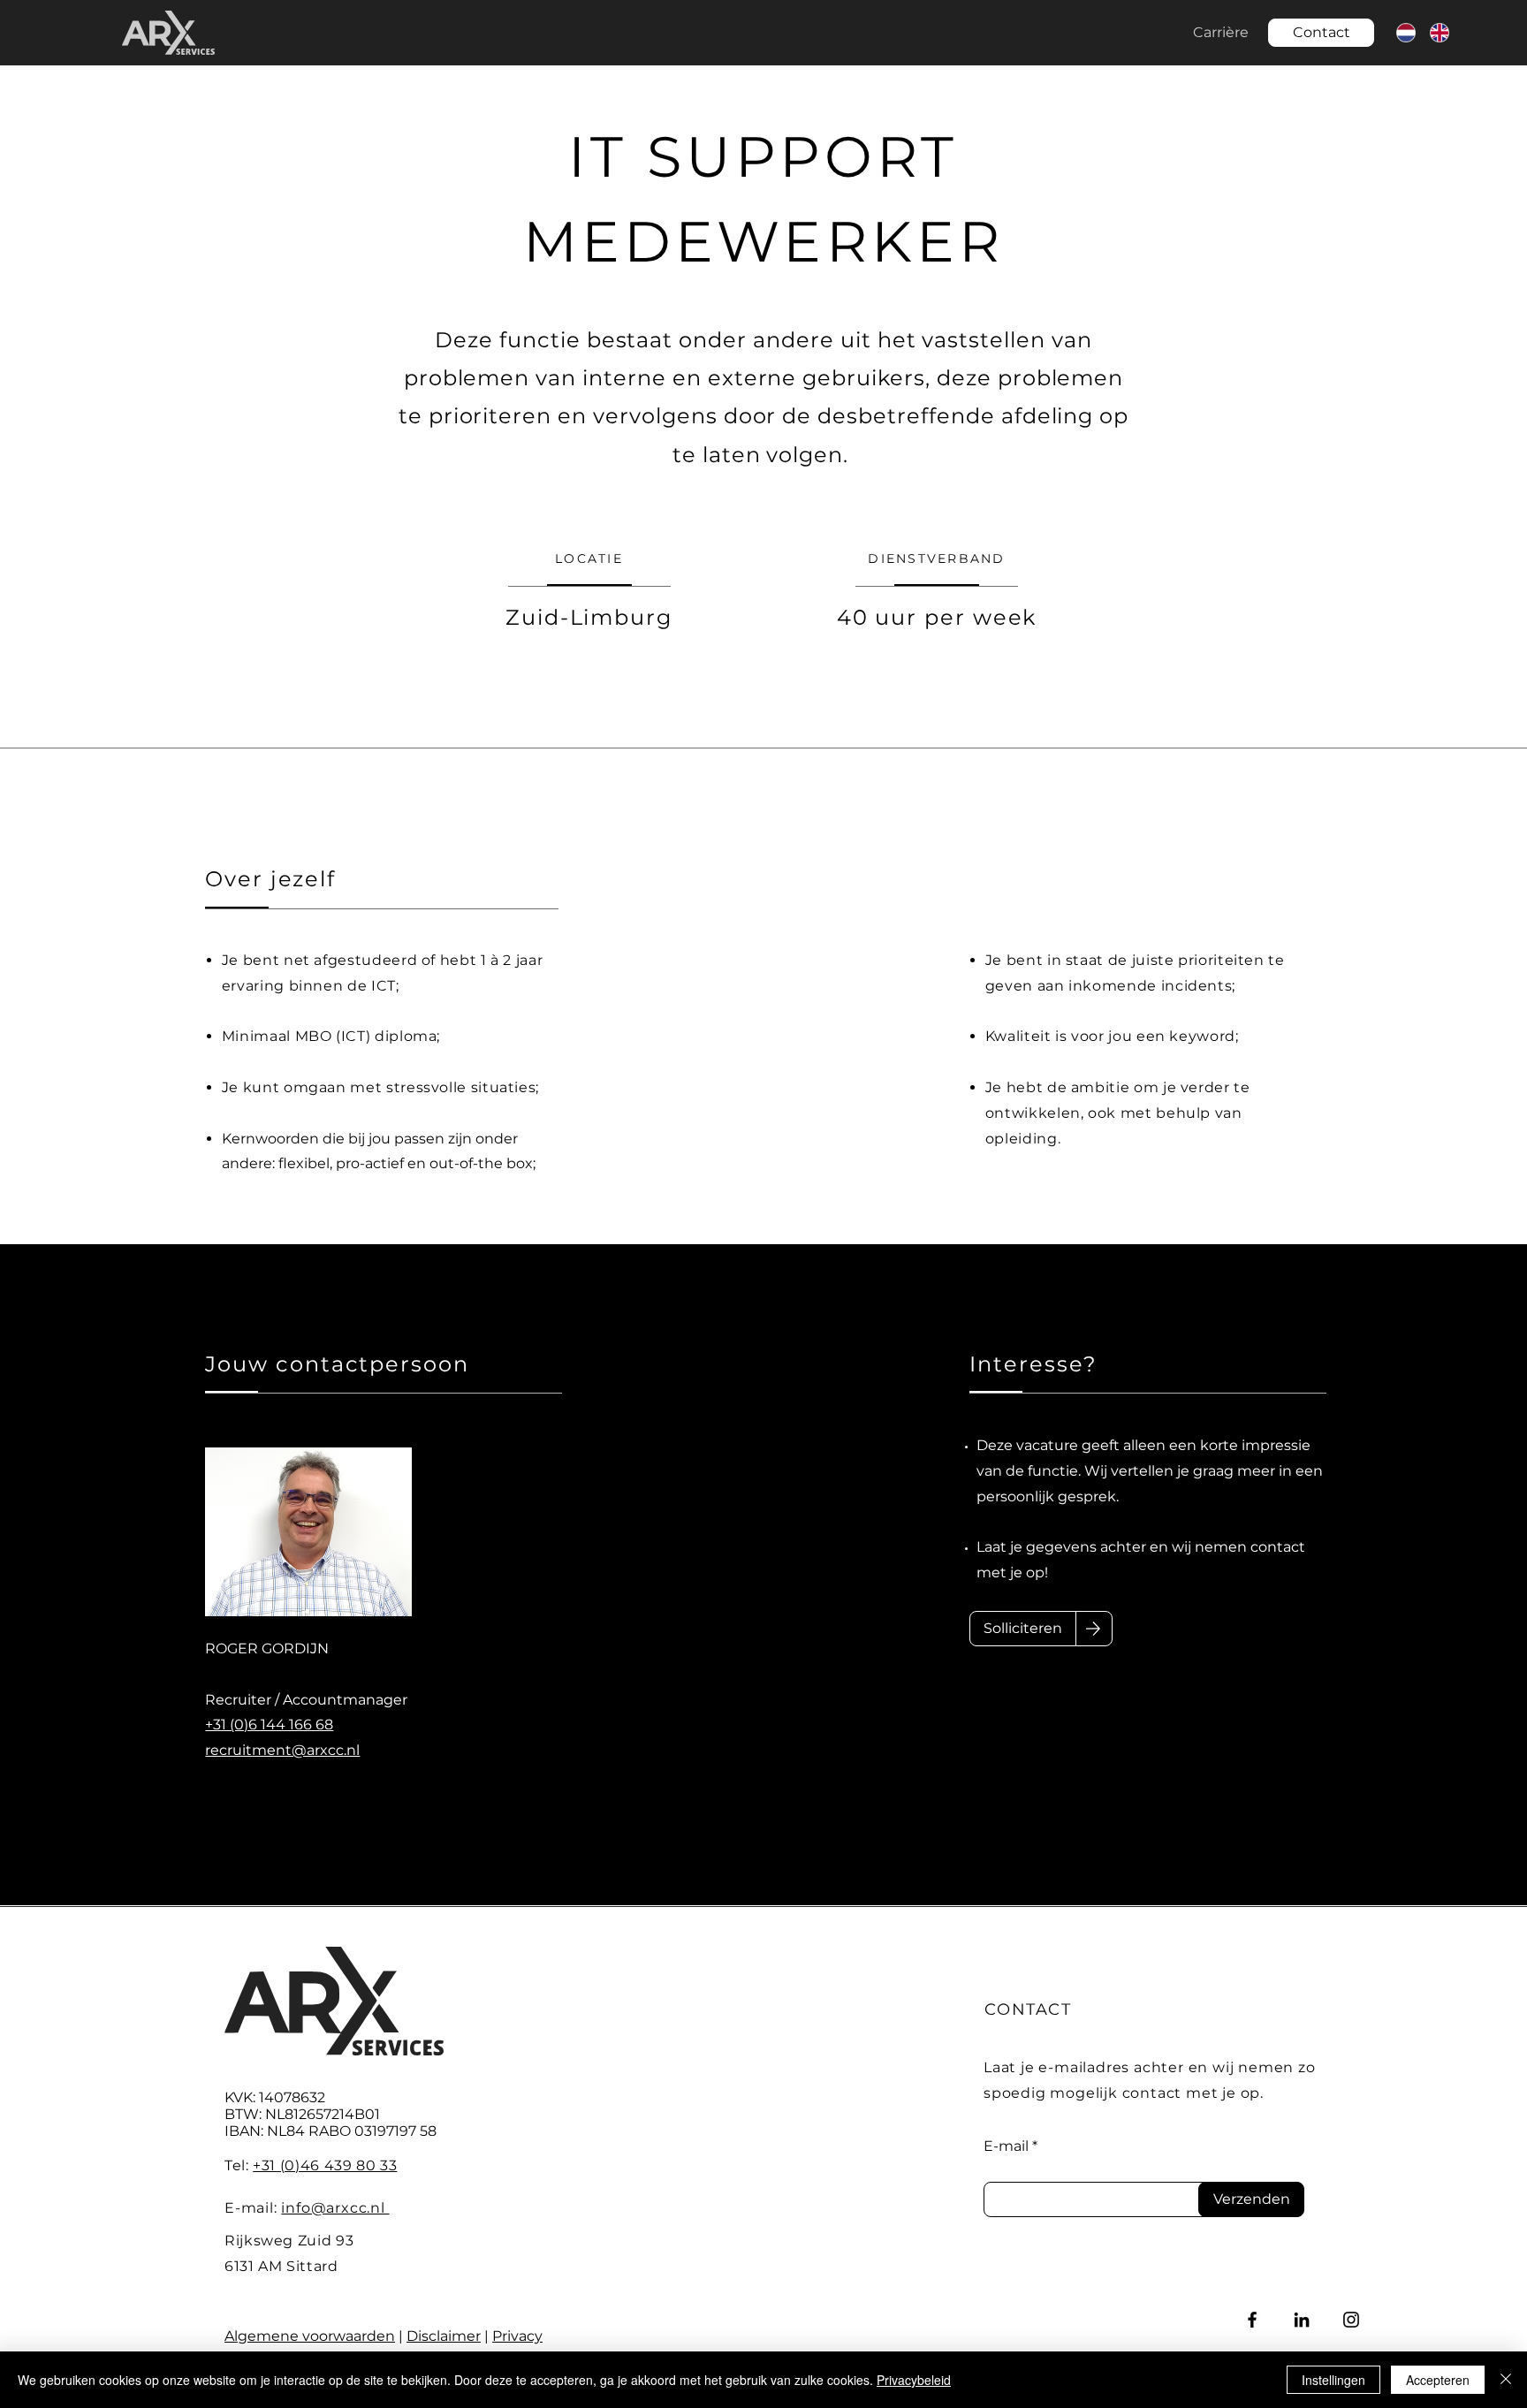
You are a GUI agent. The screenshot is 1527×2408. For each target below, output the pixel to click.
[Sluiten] (1506, 2380)
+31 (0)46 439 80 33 (325, 2165)
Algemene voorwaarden (310, 2336)
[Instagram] (1351, 2320)
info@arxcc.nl (335, 2208)
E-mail (1006, 2146)
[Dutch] (1405, 32)
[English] (1439, 32)
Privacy (517, 2336)
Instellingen (1333, 2380)
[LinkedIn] (1302, 2320)
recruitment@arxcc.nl (282, 1750)
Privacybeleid (914, 2380)
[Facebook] (1252, 2320)
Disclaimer (444, 2336)
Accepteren (1438, 2380)
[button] (1321, 33)
